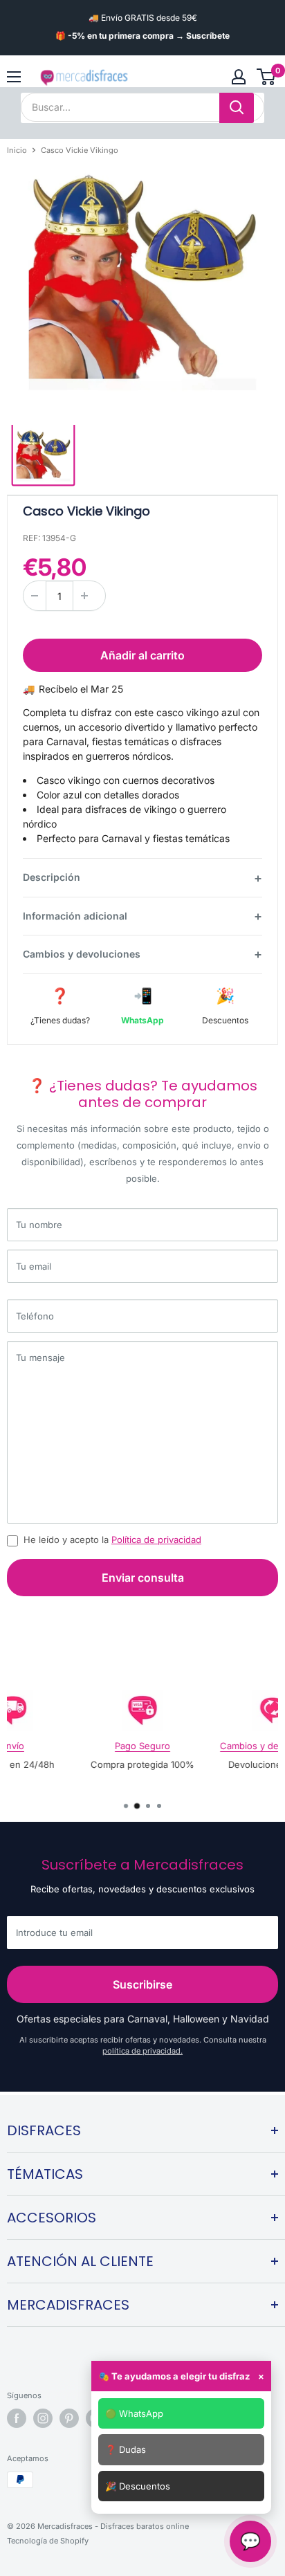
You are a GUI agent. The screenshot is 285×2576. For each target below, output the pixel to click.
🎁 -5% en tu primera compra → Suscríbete (142, 36)
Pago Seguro (142, 1746)
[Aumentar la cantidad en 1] (84, 596)
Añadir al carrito (142, 655)
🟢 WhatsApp (134, 2413)
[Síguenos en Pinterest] (69, 2418)
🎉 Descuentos (138, 2486)
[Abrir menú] (14, 77)
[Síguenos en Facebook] (17, 2418)
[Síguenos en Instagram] (43, 2418)
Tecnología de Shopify (48, 2541)
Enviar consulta (143, 1578)
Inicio (17, 150)
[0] (267, 77)
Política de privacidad (156, 1540)
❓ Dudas (126, 2449)
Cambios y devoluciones (82, 954)
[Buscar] (237, 108)
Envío (12, 1746)
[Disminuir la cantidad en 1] (35, 596)
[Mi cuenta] (239, 77)
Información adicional (75, 916)
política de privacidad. (142, 2051)
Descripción (52, 877)
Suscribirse (142, 1984)
